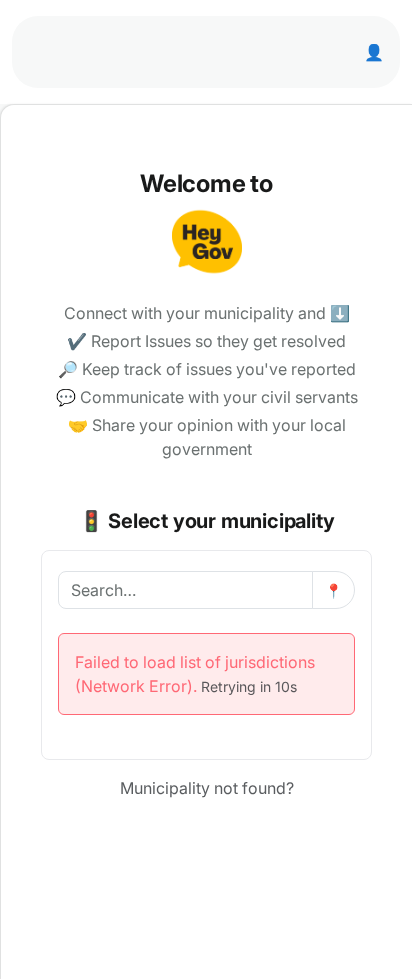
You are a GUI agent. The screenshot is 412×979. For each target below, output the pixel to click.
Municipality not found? (207, 788)
